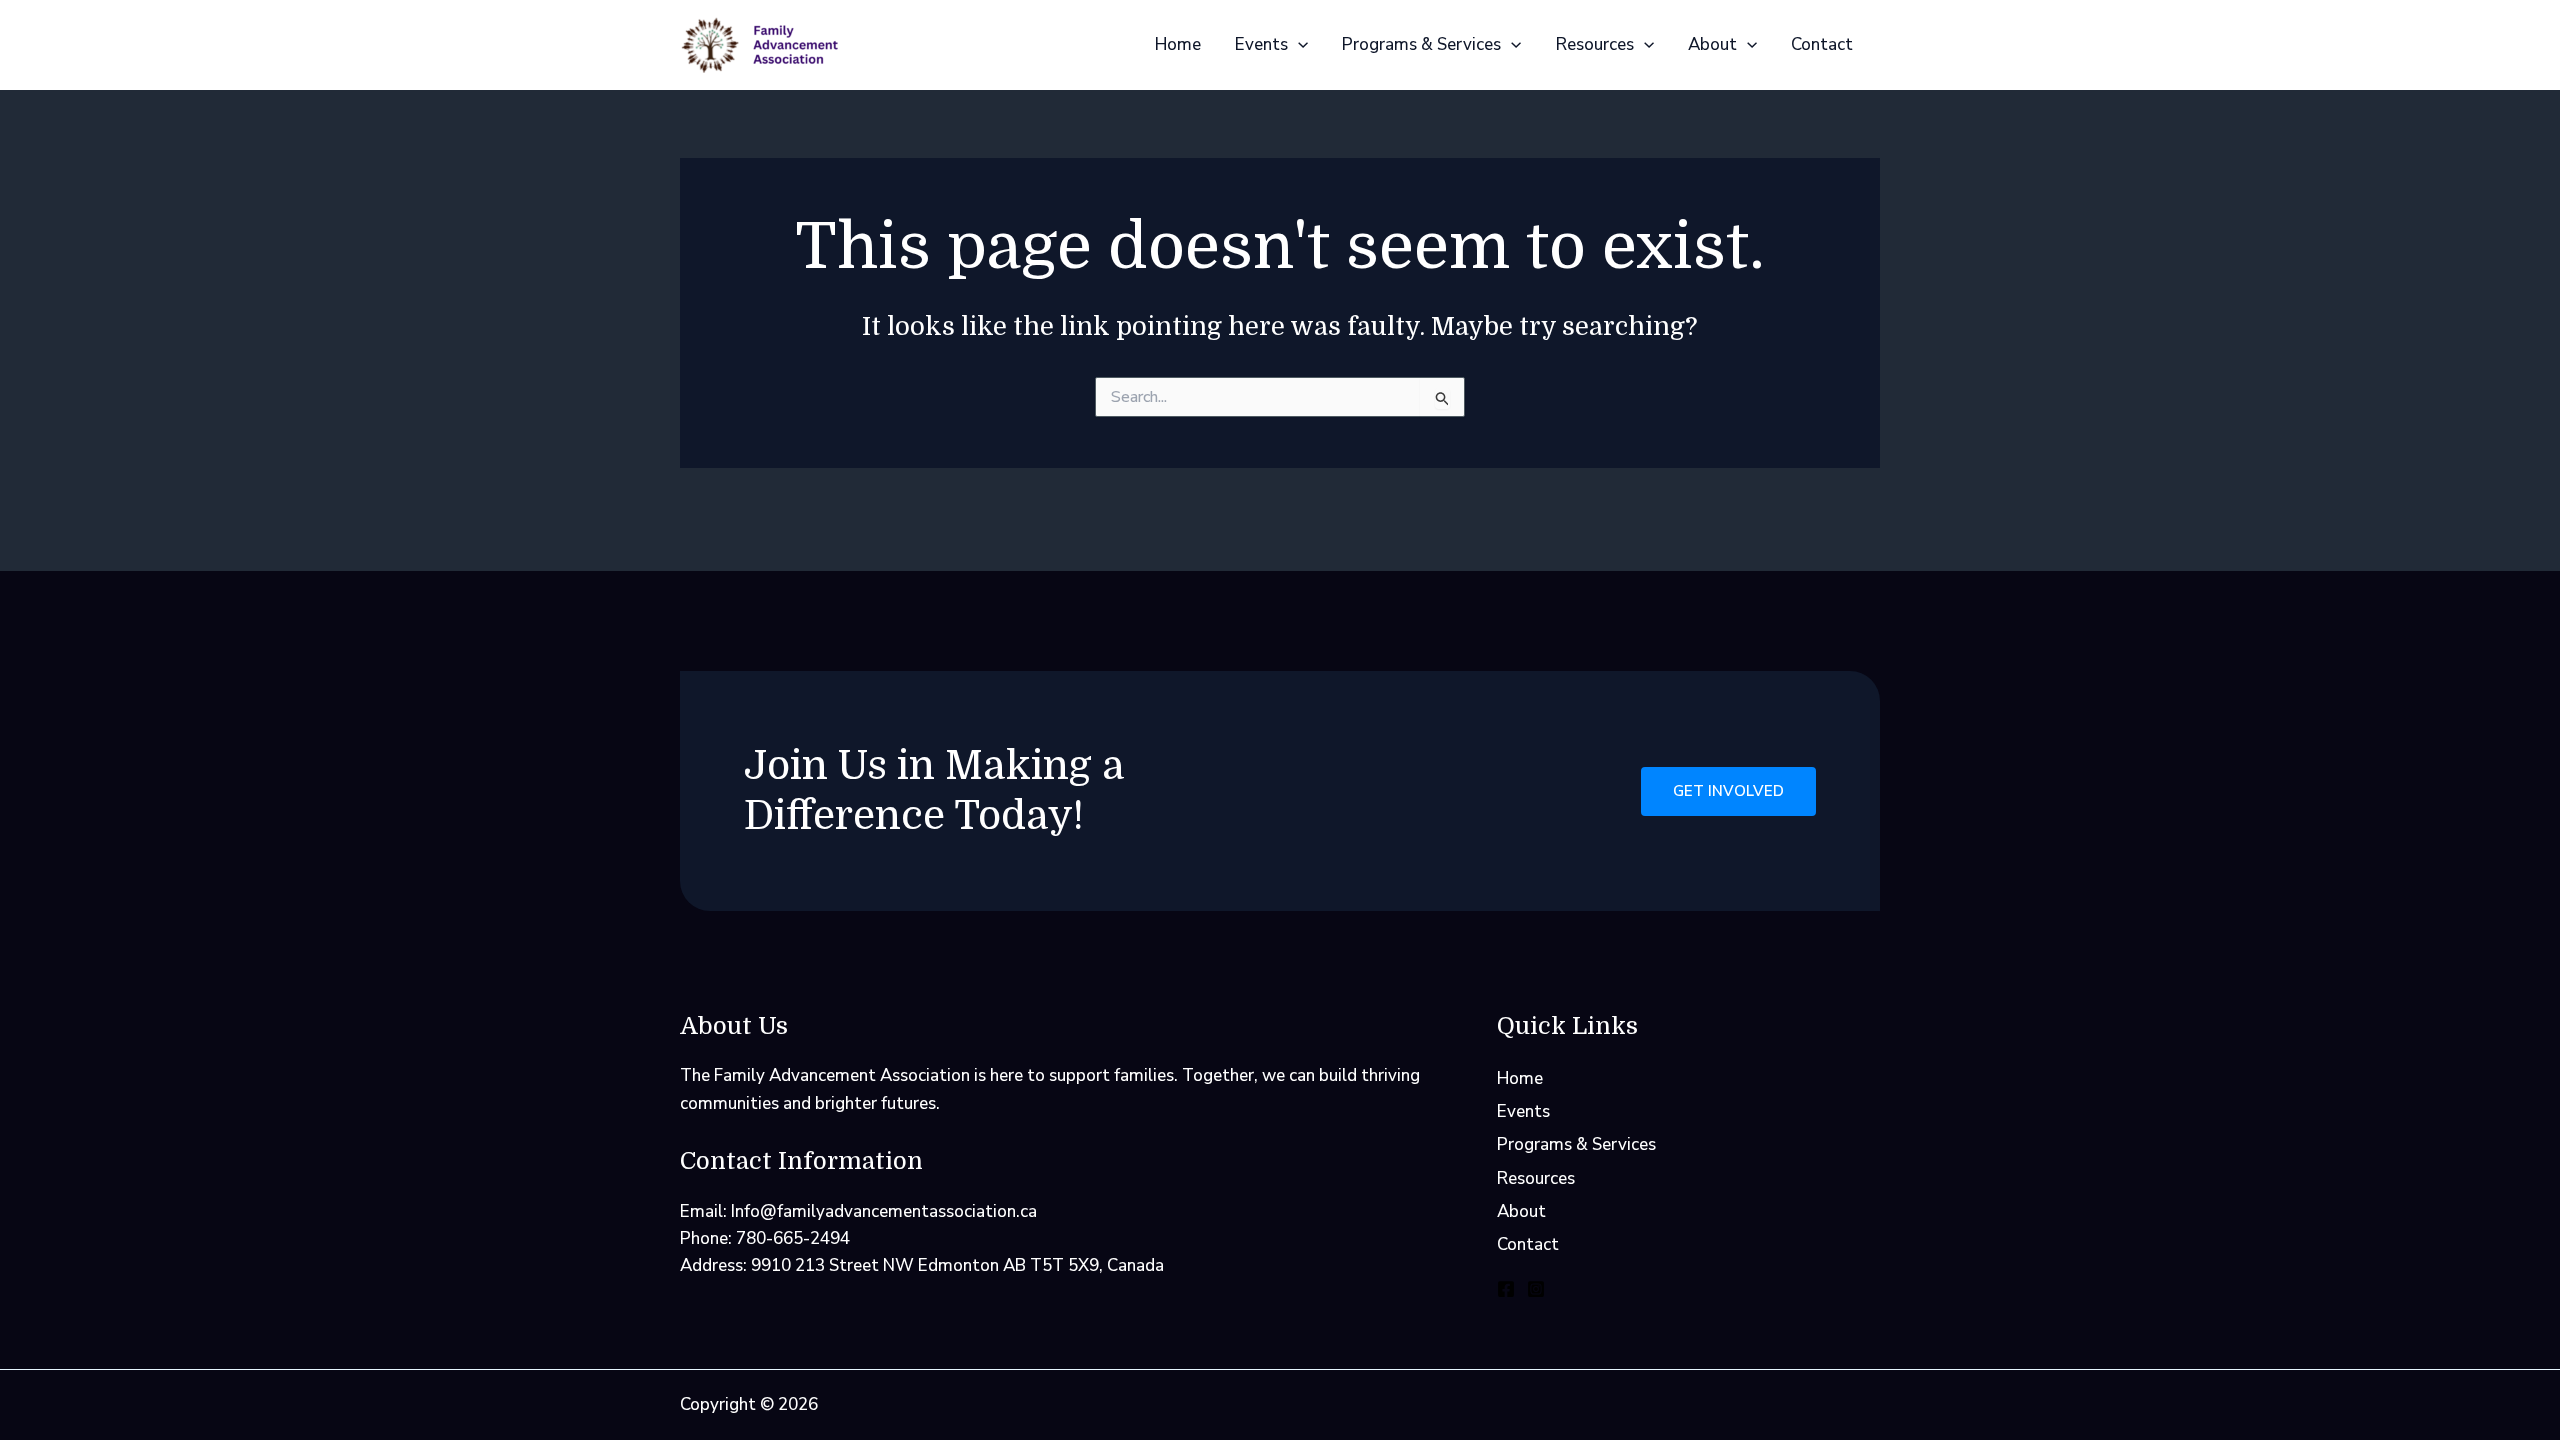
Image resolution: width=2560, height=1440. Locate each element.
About (1712, 44)
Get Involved (1728, 791)
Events (1261, 44)
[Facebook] (1506, 1289)
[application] (1298, 45)
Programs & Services (1421, 44)
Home (1178, 44)
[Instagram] (1536, 1289)
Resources (1595, 44)
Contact (1822, 44)
